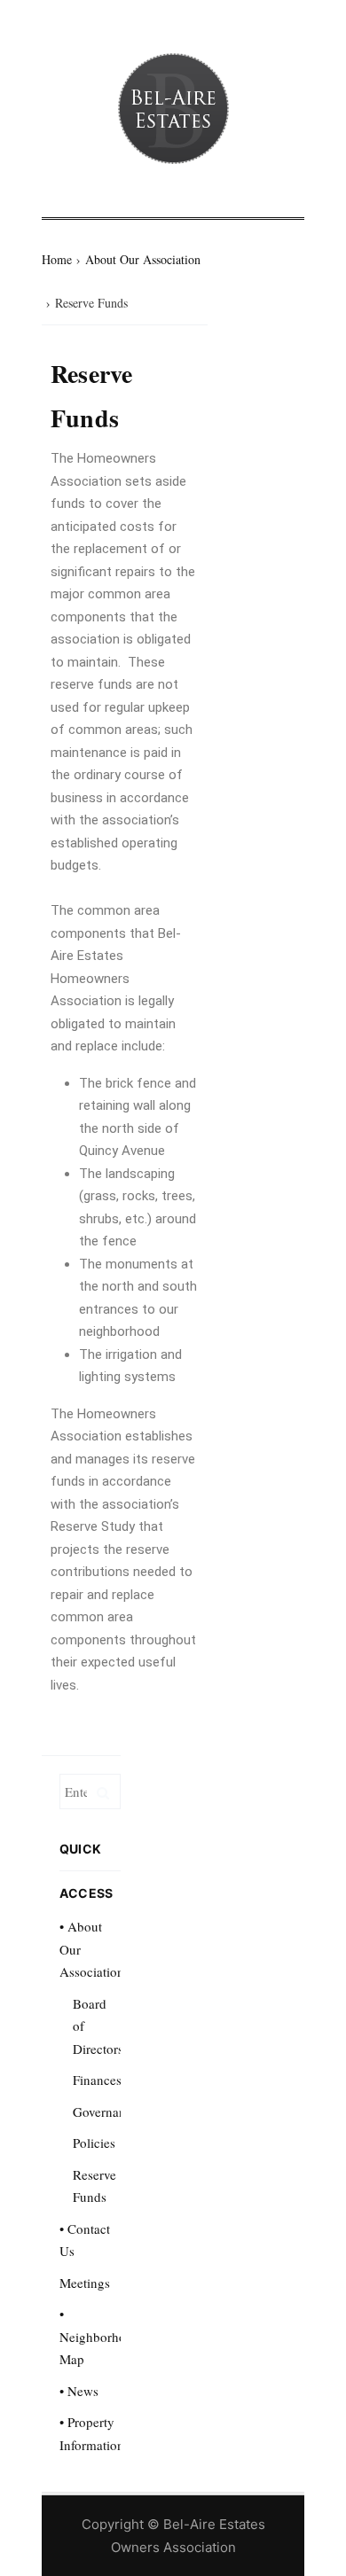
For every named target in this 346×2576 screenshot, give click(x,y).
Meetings (85, 2283)
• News (79, 2391)
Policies (94, 2143)
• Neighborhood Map (100, 2336)
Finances (97, 2080)
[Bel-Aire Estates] (173, 109)
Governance (106, 2112)
